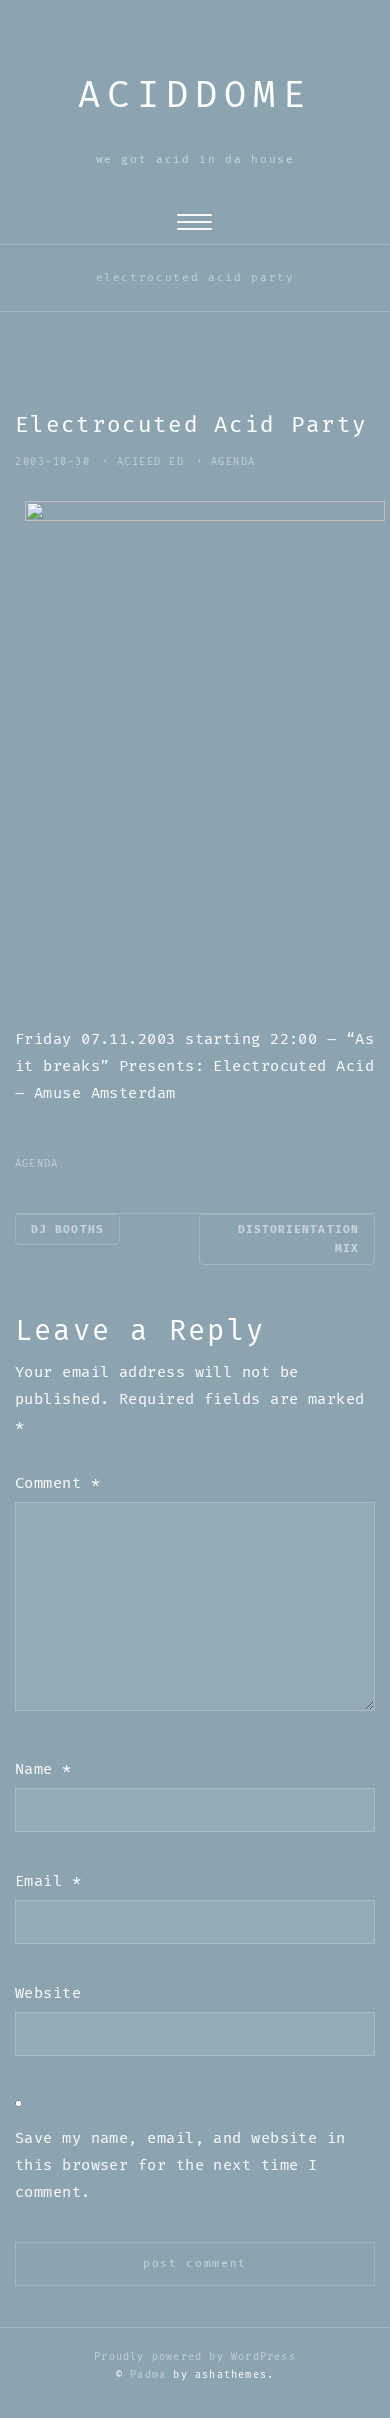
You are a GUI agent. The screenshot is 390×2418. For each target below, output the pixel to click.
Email (48, 1881)
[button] (194, 226)
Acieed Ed (151, 462)
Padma (148, 2375)
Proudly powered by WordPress (195, 2357)
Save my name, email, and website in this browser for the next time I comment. (180, 2165)
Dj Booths (67, 1229)
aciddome (195, 96)
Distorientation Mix (299, 1239)
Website (48, 1993)
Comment (57, 1483)
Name (43, 1769)
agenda (233, 462)
